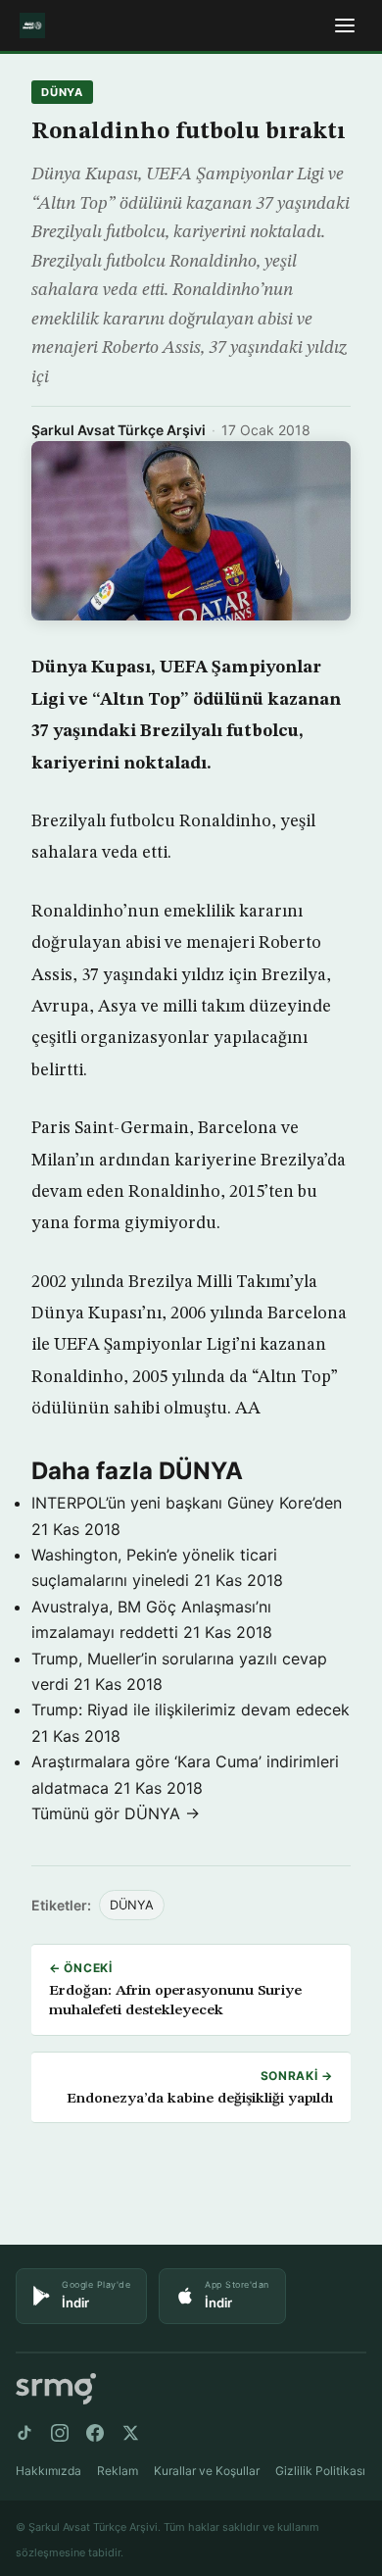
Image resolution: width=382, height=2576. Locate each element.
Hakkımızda (48, 2471)
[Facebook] (95, 2433)
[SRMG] (56, 2389)
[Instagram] (60, 2433)
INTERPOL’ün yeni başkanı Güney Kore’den (187, 1503)
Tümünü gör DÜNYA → (116, 1813)
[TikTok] (24, 2433)
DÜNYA (62, 92)
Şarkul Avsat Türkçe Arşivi (119, 430)
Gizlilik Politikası (320, 2471)
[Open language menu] (345, 25)
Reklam (118, 2471)
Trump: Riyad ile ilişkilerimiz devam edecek (191, 1709)
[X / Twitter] (130, 2433)
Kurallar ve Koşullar (207, 2471)
